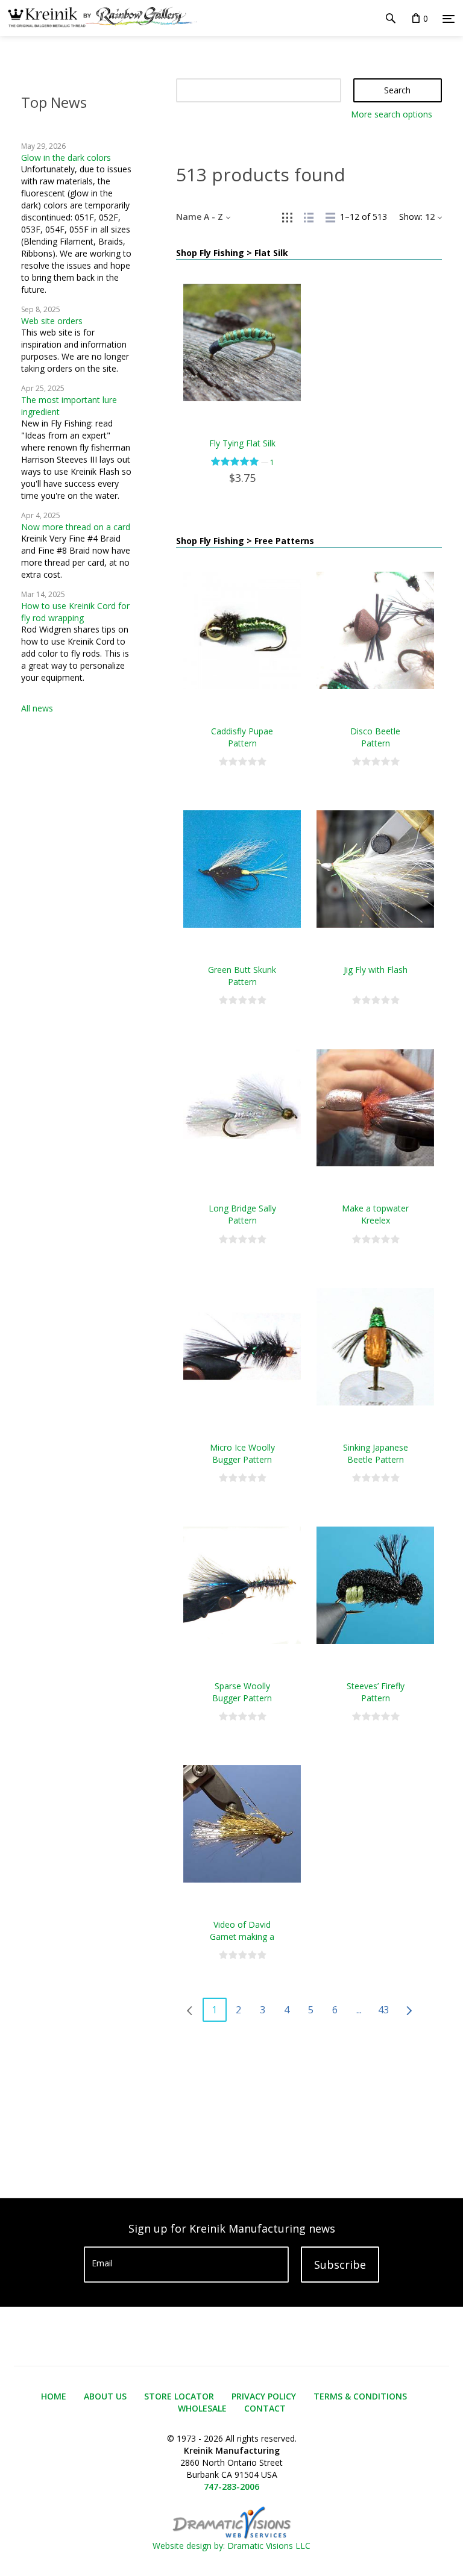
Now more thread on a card (76, 527)
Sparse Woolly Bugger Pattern (242, 1692)
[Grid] (287, 217)
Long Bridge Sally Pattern (242, 1214)
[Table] (330, 217)
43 (383, 2010)
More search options (392, 114)
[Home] (99, 18)
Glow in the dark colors (66, 158)
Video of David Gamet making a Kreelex (242, 1937)
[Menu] (449, 19)
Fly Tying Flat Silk (242, 443)
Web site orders (52, 321)
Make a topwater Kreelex (375, 1214)
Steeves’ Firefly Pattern (376, 1692)
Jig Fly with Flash (376, 970)
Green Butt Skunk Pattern (242, 976)
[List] (309, 217)
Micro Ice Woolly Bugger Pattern (242, 1453)
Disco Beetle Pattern (375, 737)
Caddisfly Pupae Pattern (242, 737)
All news (37, 708)
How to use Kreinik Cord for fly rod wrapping (75, 612)
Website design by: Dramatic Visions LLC (231, 2546)
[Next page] (409, 2010)
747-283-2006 (231, 2487)
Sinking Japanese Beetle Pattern (376, 1453)
